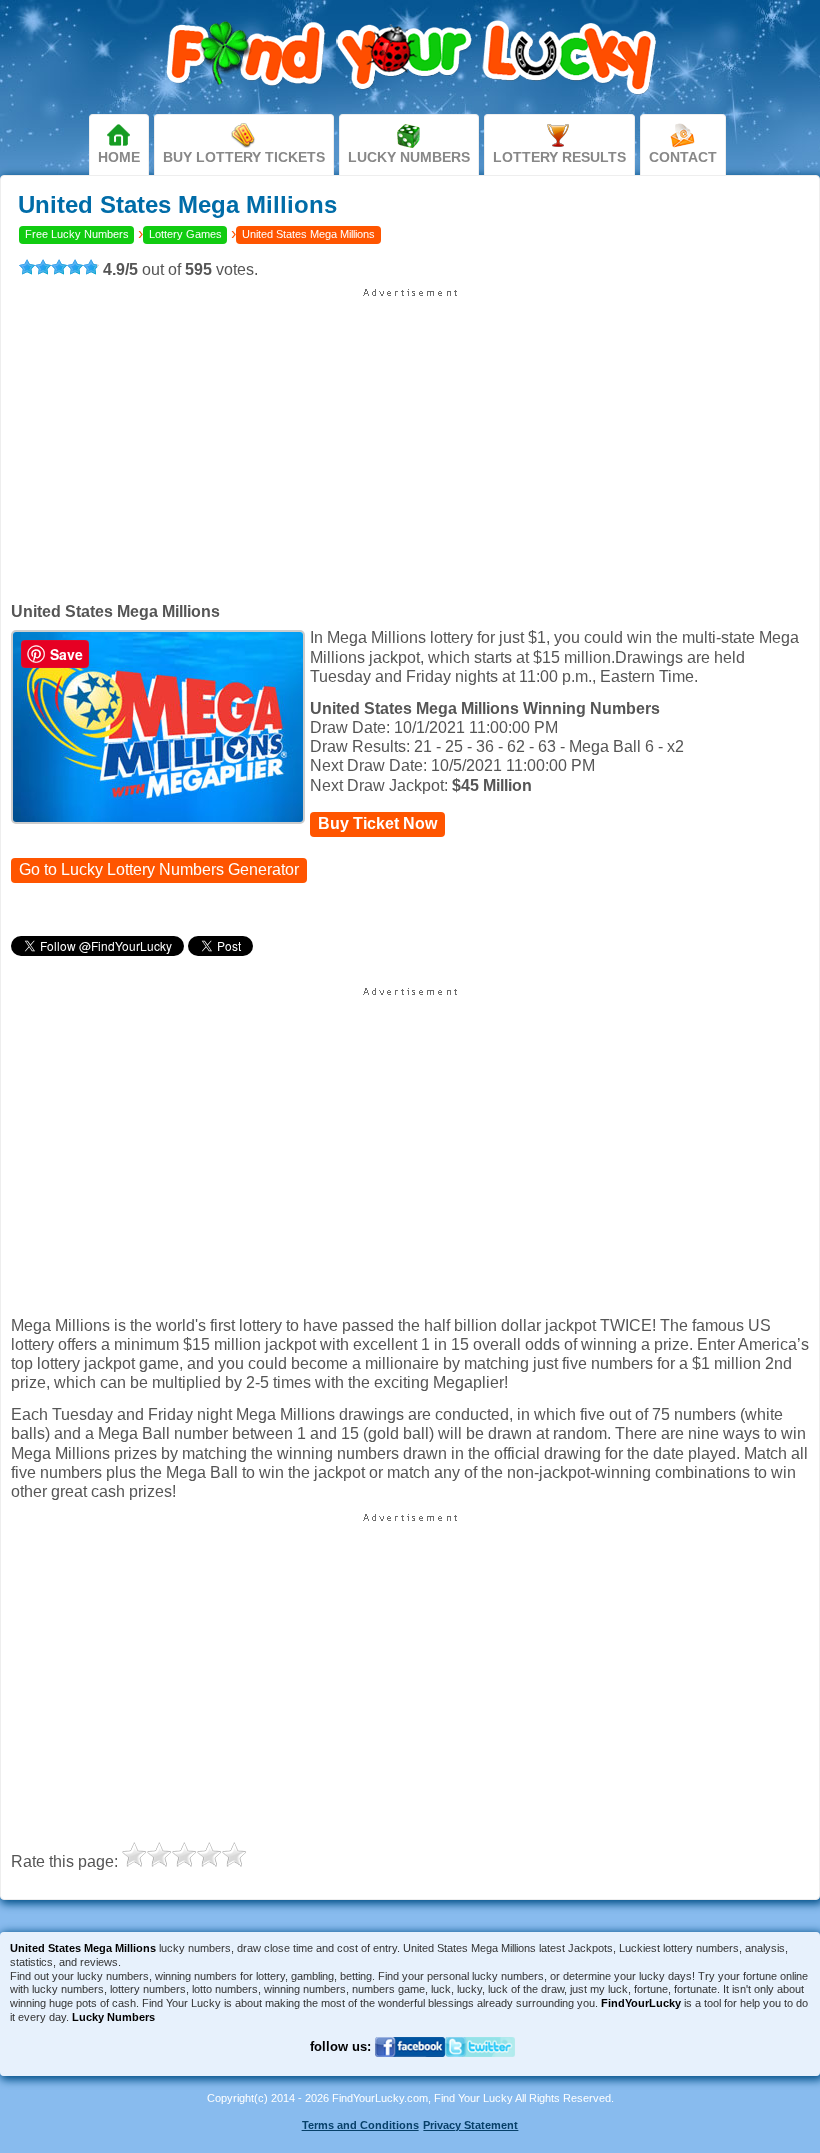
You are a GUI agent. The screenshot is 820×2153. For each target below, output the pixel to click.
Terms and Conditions (360, 2125)
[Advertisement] (410, 439)
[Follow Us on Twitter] (480, 2069)
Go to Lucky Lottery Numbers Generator (159, 870)
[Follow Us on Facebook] (410, 2069)
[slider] (59, 267)
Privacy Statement (470, 2125)
